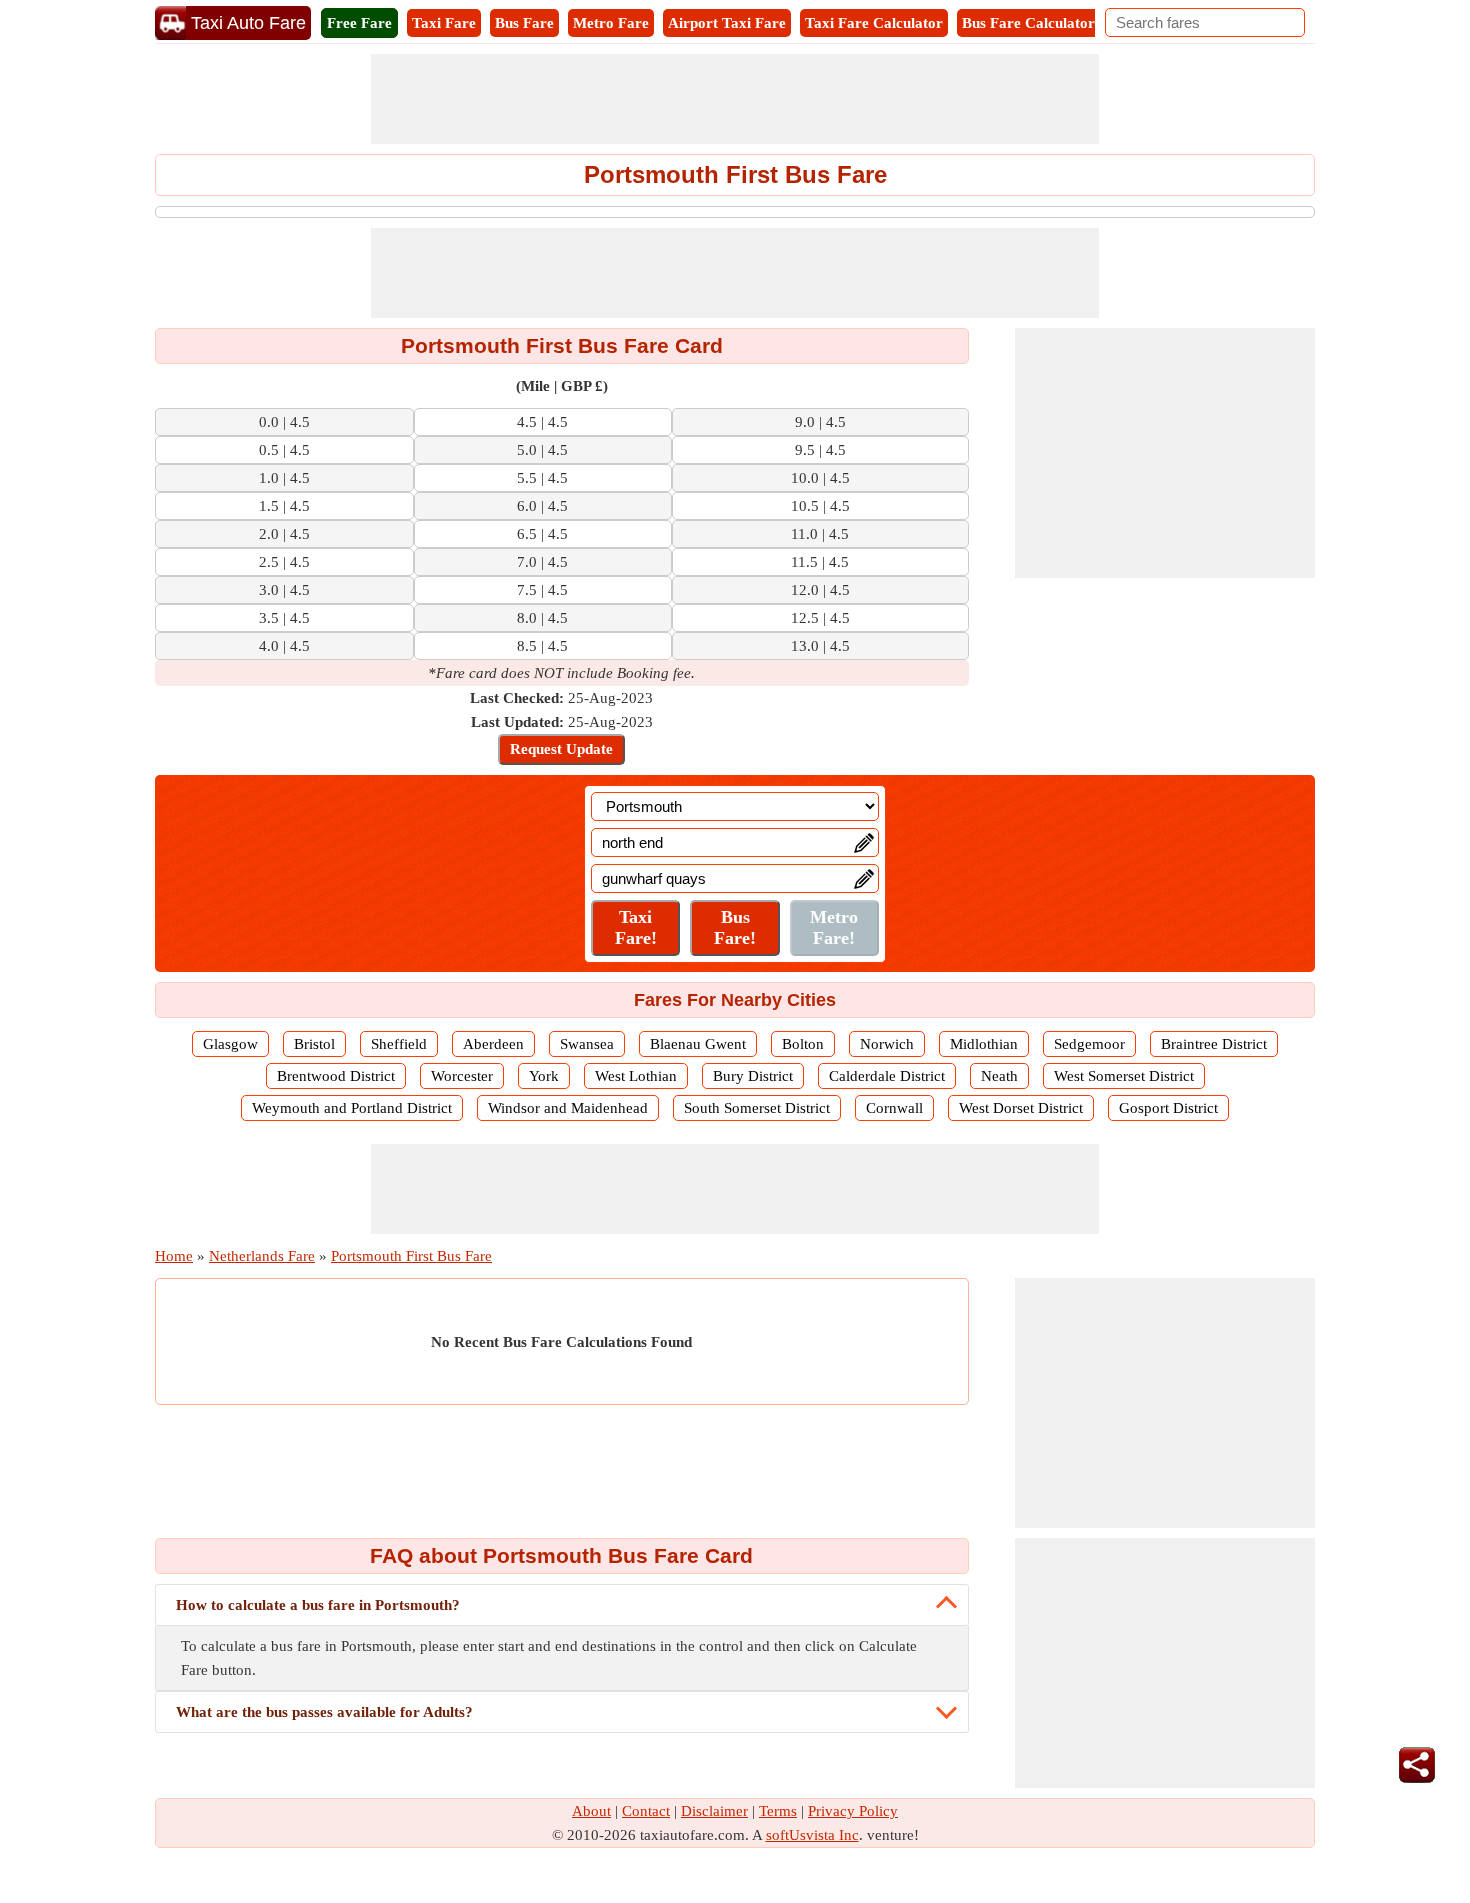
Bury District (753, 1076)
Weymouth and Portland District (352, 1108)
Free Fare (359, 23)
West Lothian (636, 1076)
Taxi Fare (444, 23)
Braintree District (1214, 1044)
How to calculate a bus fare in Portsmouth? (318, 1605)
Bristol (314, 1044)
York (544, 1076)
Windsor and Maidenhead (568, 1108)
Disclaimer (714, 1811)
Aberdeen (493, 1044)
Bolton (803, 1044)
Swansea (587, 1044)
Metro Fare (611, 23)
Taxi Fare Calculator (874, 23)
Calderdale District (887, 1076)
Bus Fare (524, 23)
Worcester (462, 1076)
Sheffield (399, 1044)
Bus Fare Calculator (1028, 23)
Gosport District (1168, 1108)
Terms (778, 1811)
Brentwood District (336, 1076)
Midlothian (984, 1044)
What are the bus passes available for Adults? (324, 1712)
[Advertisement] (735, 99)
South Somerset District (757, 1108)
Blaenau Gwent (698, 1044)
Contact (646, 1811)
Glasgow (230, 1044)
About (591, 1811)
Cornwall (894, 1108)
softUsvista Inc (812, 1835)
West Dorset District (1021, 1108)
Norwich (887, 1044)
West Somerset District (1124, 1076)
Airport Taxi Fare (727, 23)
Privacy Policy (853, 1811)
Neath (999, 1076)
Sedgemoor (1089, 1044)
